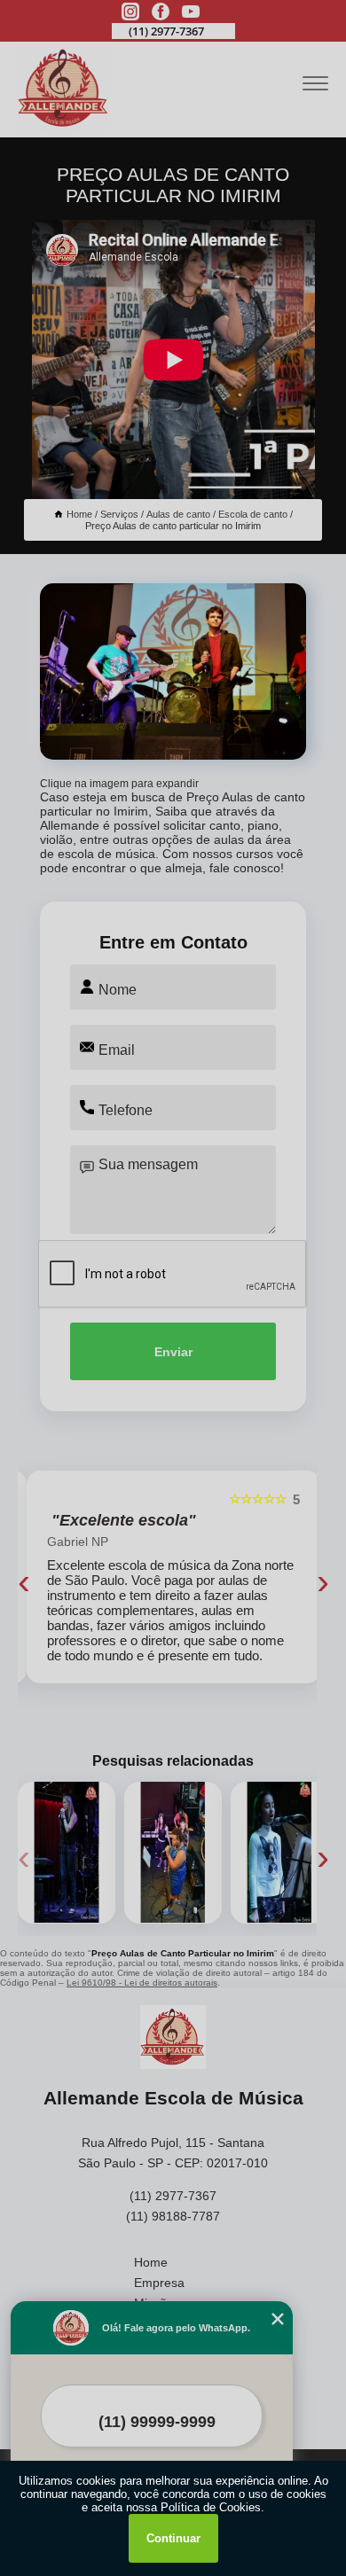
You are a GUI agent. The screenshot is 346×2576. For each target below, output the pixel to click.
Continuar (173, 2538)
